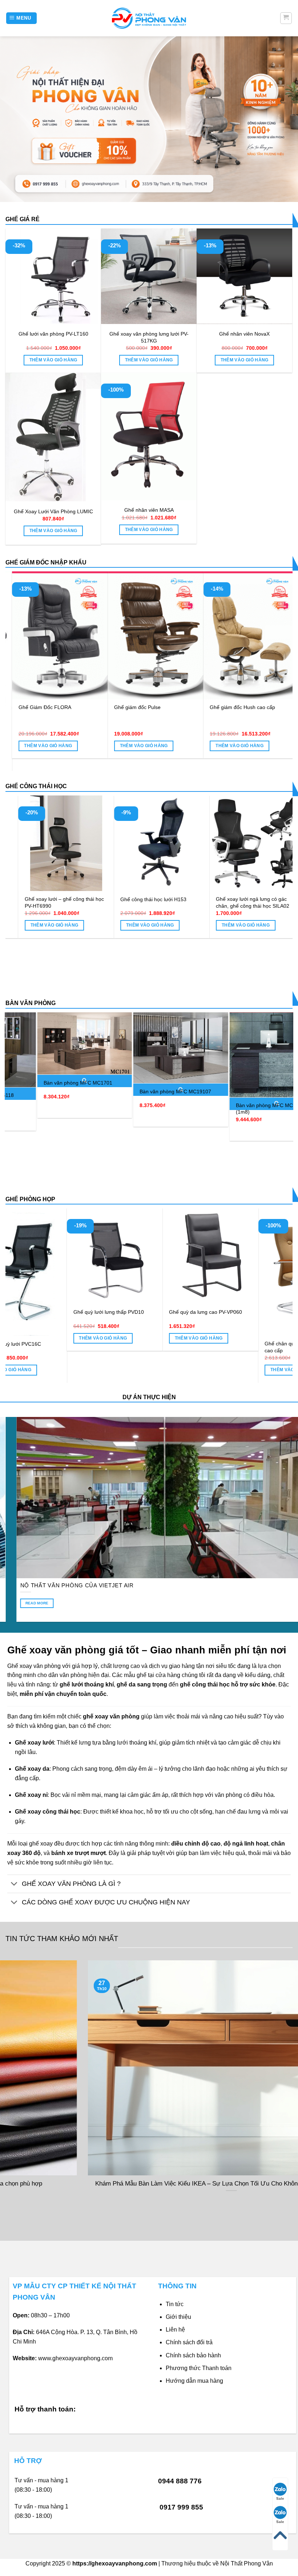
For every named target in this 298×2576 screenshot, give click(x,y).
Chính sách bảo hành (193, 2355)
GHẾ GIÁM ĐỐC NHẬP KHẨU (46, 562)
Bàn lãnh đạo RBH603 (34, 1091)
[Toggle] (14, 1885)
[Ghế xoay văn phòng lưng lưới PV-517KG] (149, 276)
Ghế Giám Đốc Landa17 (179, 707)
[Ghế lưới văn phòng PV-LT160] (53, 276)
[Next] (278, 657)
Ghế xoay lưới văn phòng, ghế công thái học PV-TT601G (210, 870)
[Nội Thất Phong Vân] (149, 18)
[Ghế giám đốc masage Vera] (97, 635)
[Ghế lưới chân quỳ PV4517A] (53, 1272)
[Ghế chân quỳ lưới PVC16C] (149, 1272)
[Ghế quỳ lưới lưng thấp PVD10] (244, 1256)
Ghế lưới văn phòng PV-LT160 (53, 334)
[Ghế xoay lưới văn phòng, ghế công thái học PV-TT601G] (210, 827)
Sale (280, 2498)
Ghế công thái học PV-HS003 (106, 899)
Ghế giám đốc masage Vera (87, 707)
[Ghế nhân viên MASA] (149, 436)
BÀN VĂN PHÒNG (31, 1003)
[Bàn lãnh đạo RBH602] (146, 1048)
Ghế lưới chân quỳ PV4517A (44, 1344)
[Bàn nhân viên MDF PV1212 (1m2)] (242, 1072)
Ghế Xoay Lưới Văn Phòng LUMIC (53, 511)
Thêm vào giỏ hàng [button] (53, 360)
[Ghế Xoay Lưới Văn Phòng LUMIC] (53, 437)
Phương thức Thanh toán (199, 2368)
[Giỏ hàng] (286, 18)
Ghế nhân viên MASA (149, 510)
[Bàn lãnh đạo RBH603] (50, 1048)
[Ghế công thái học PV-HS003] (114, 843)
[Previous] (20, 657)
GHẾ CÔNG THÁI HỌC (36, 786)
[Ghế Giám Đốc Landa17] (192, 635)
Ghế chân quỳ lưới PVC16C (139, 1344)
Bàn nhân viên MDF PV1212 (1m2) (241, 1140)
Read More (61, 1603)
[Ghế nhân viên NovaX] (244, 276)
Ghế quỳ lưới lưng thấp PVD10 (238, 1312)
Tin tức (175, 2304)
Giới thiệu (178, 2317)
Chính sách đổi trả (189, 2342)
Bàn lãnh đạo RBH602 (131, 1091)
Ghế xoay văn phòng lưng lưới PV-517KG (149, 337)
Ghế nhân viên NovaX (244, 334)
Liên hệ (175, 2330)
